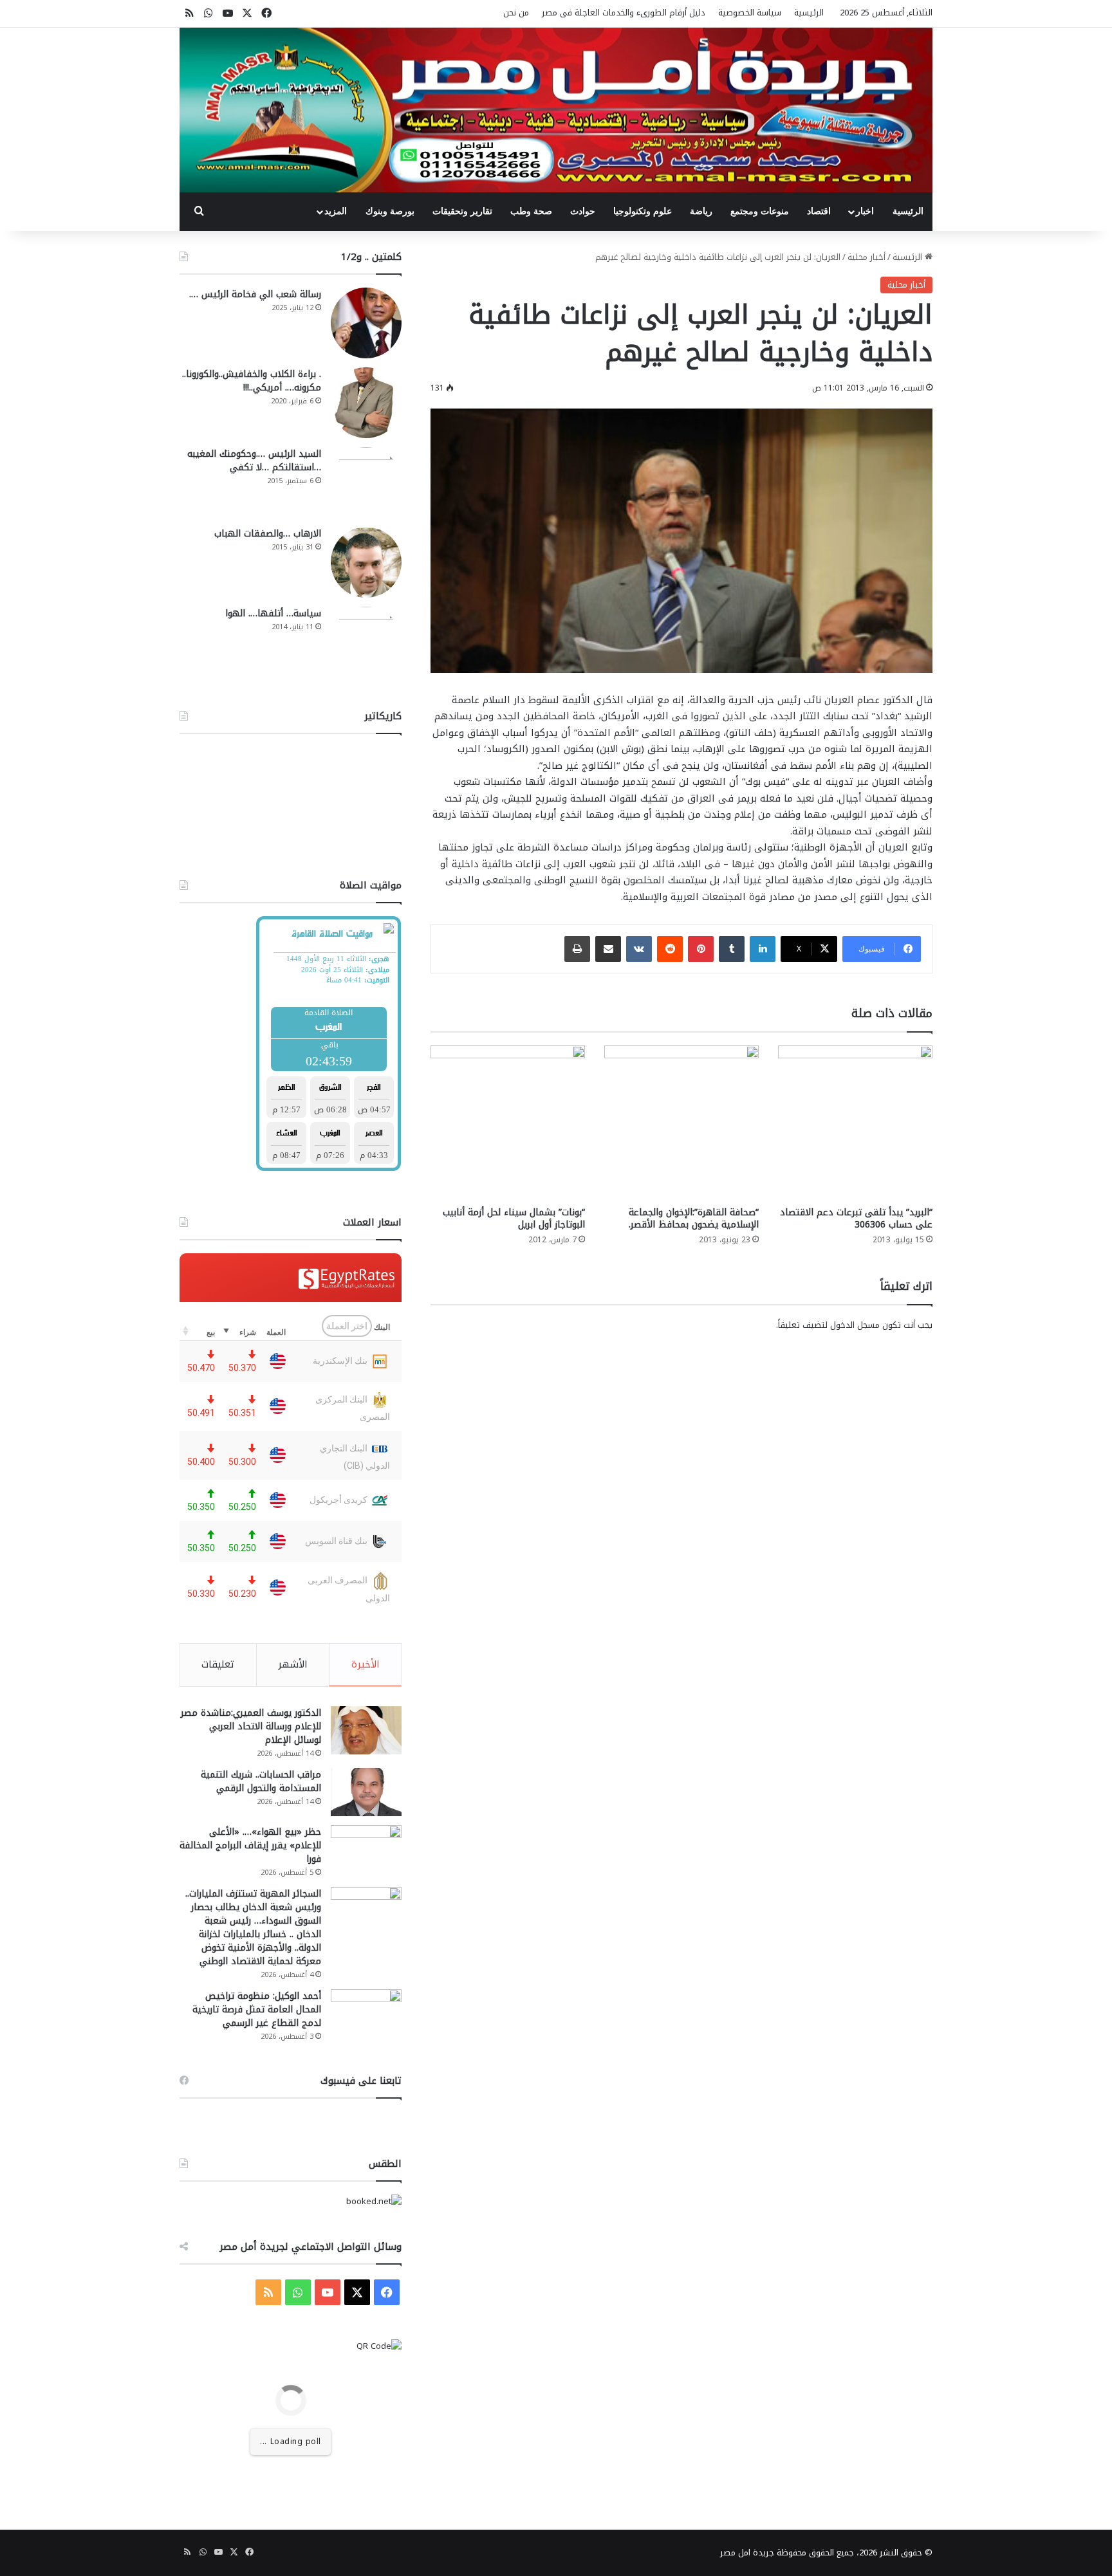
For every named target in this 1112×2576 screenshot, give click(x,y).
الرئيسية (809, 13)
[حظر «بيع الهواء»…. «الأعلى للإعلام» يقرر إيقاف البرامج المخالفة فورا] (366, 1849)
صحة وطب (531, 211)
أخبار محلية (866, 257)
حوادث (583, 211)
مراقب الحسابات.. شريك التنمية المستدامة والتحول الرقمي (261, 1781)
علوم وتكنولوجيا (643, 211)
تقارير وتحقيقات (462, 211)
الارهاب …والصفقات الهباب (268, 534)
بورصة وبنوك (390, 211)
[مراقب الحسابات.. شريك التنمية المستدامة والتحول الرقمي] (366, 1792)
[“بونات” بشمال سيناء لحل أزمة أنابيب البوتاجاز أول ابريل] (508, 1123)
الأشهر (293, 1664)
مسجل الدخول (855, 1325)
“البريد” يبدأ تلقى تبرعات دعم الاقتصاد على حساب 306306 (856, 1219)
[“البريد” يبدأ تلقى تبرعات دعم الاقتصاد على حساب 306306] (855, 1123)
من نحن (516, 13)
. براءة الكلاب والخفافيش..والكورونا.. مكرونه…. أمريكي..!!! (252, 381)
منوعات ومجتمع (760, 211)
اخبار (865, 211)
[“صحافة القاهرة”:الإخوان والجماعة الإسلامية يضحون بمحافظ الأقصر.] (681, 1123)
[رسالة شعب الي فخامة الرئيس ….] (366, 323)
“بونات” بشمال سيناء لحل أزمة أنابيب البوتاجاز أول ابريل (514, 1219)
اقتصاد (819, 211)
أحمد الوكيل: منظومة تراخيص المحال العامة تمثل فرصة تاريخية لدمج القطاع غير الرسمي (257, 2010)
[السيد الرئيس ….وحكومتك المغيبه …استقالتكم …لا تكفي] (366, 483)
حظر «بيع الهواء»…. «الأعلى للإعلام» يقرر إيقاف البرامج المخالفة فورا (250, 1845)
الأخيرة (366, 1664)
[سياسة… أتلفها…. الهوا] (366, 642)
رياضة (701, 211)
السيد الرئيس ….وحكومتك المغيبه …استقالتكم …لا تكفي (254, 461)
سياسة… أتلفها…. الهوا (273, 613)
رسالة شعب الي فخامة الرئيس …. (255, 294)
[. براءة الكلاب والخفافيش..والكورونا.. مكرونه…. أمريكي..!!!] (366, 403)
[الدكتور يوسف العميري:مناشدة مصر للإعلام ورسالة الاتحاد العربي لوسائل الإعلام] (366, 1730)
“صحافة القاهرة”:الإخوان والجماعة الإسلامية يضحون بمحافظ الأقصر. (694, 1219)
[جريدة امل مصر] (556, 110)
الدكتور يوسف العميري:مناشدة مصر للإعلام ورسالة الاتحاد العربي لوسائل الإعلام (251, 1726)
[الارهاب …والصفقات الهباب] (366, 562)
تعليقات (218, 1664)
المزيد (336, 211)
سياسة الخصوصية (750, 13)
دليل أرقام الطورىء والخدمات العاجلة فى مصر (624, 13)
